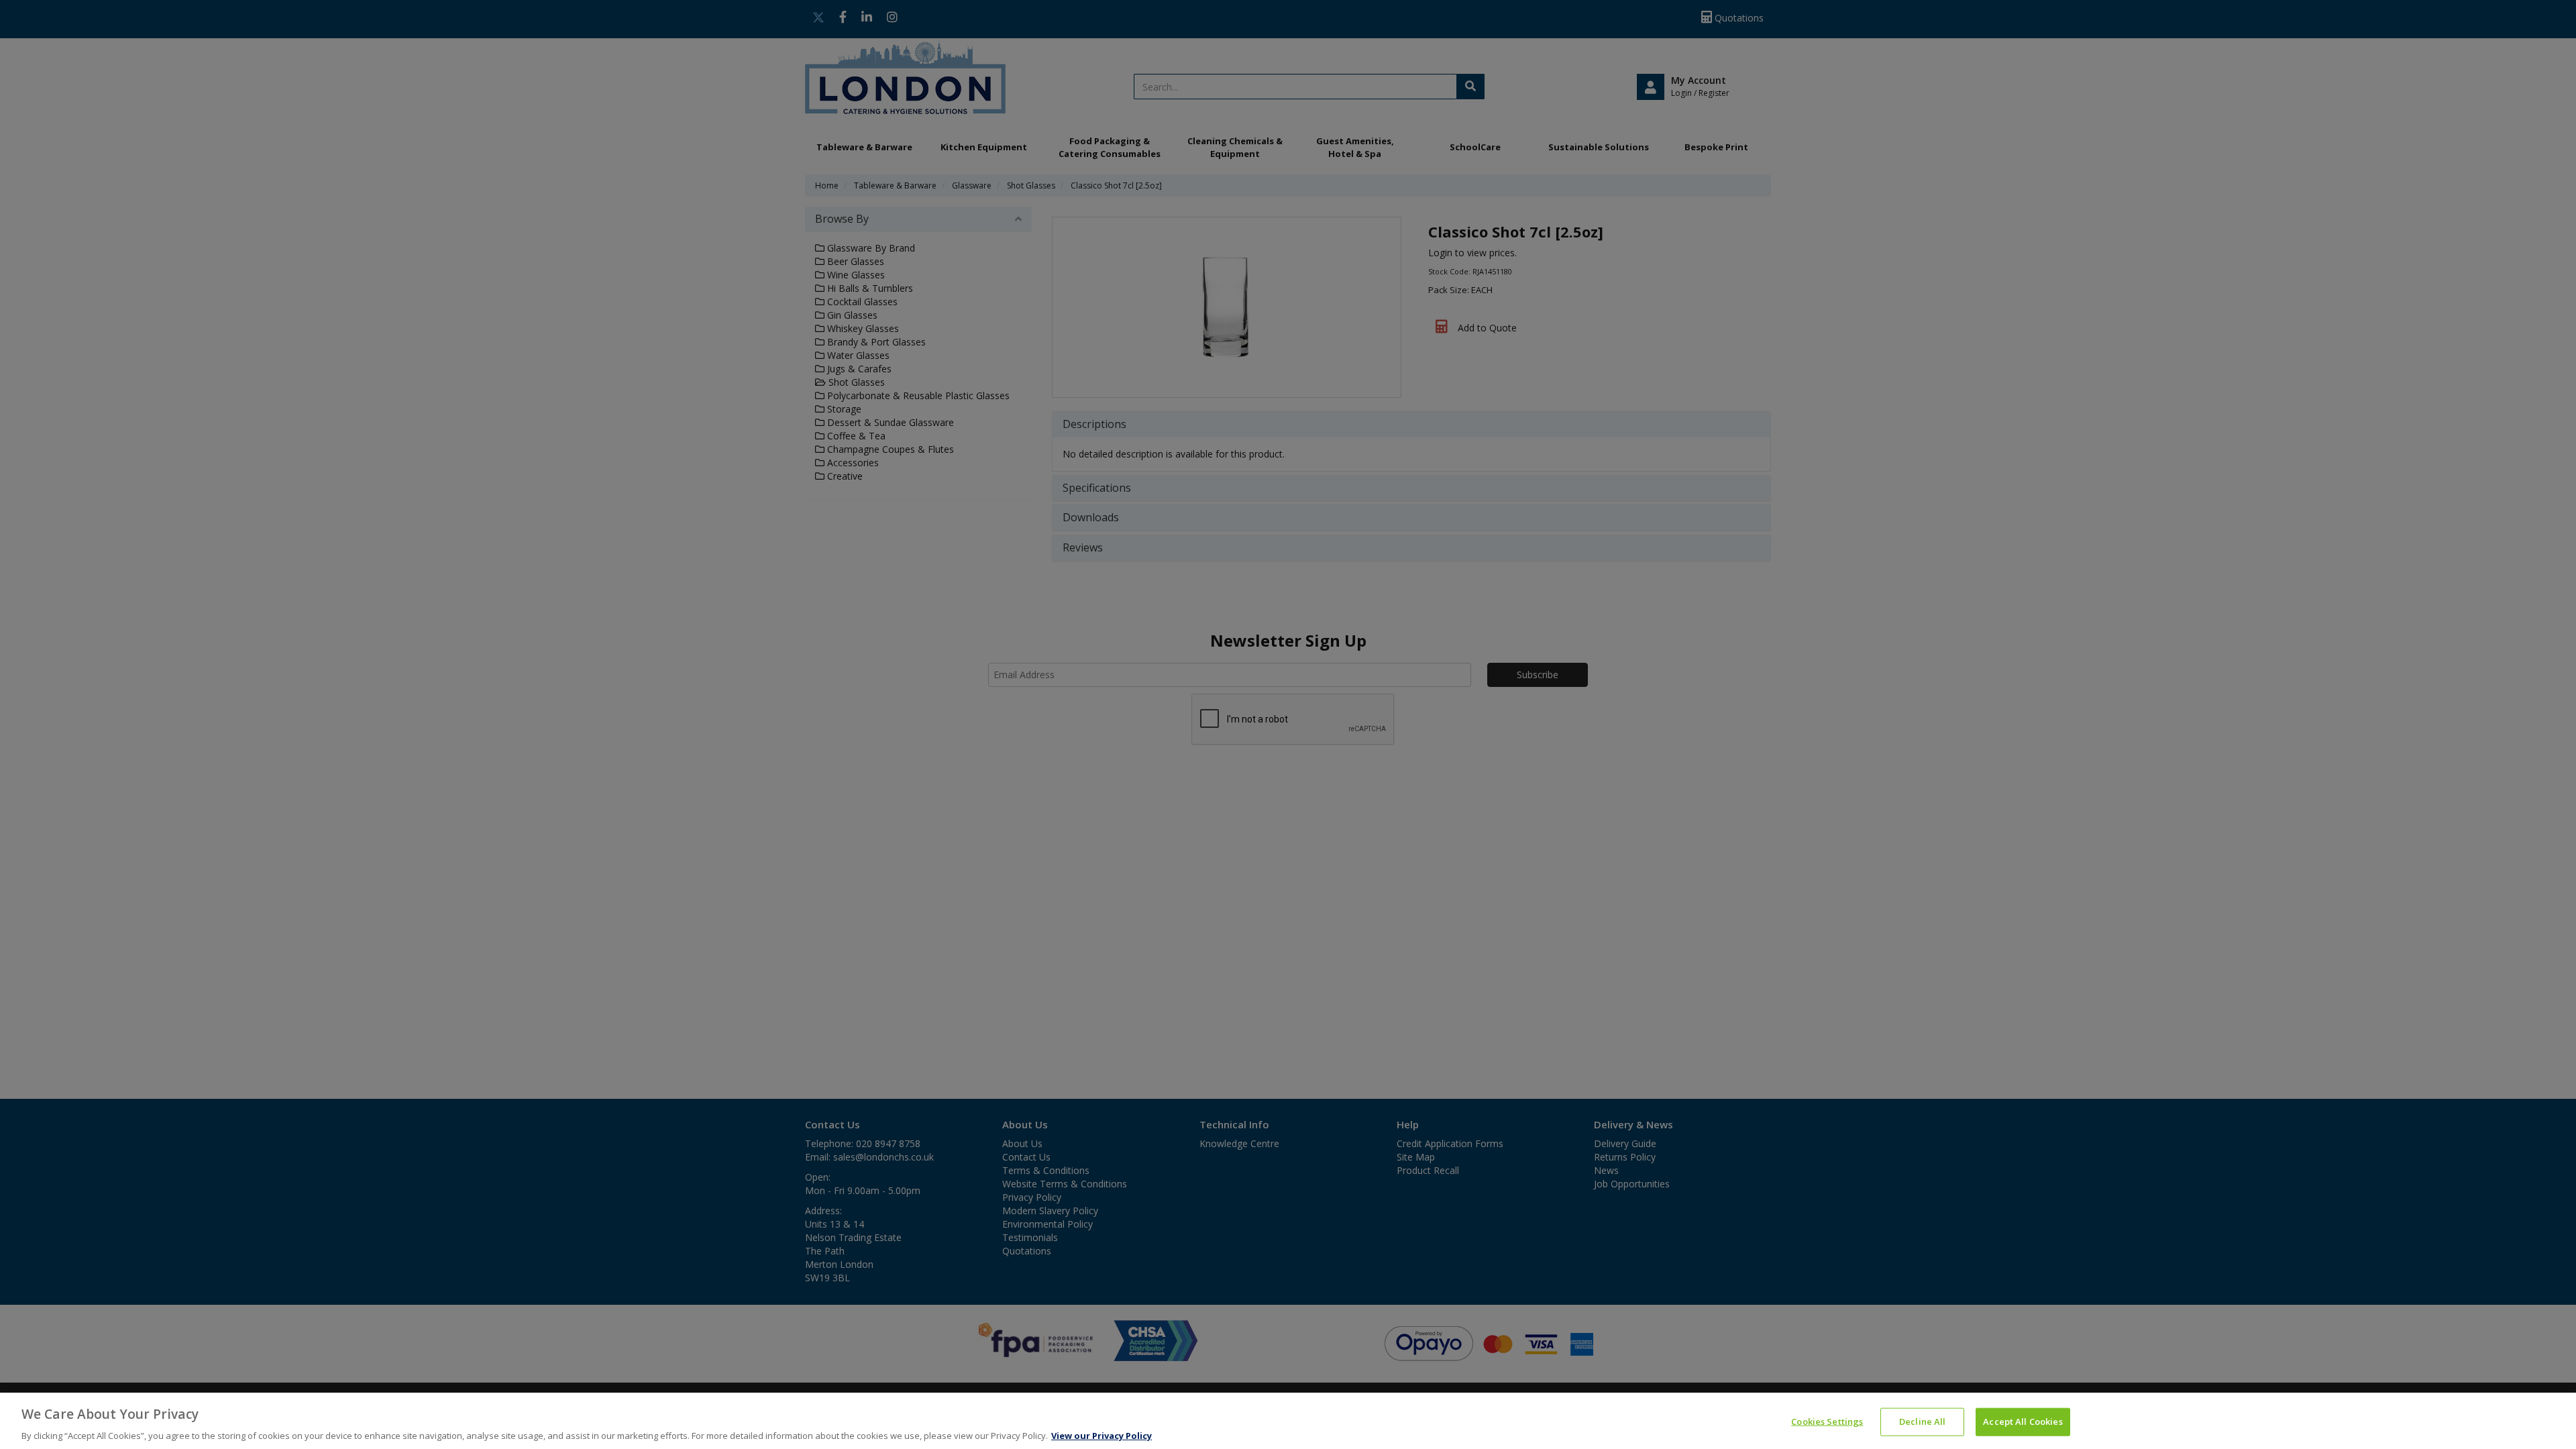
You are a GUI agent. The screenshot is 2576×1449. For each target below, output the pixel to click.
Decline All (1922, 1421)
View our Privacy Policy (1102, 1435)
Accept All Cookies (2023, 1421)
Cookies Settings (1827, 1421)
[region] (1288, 1421)
